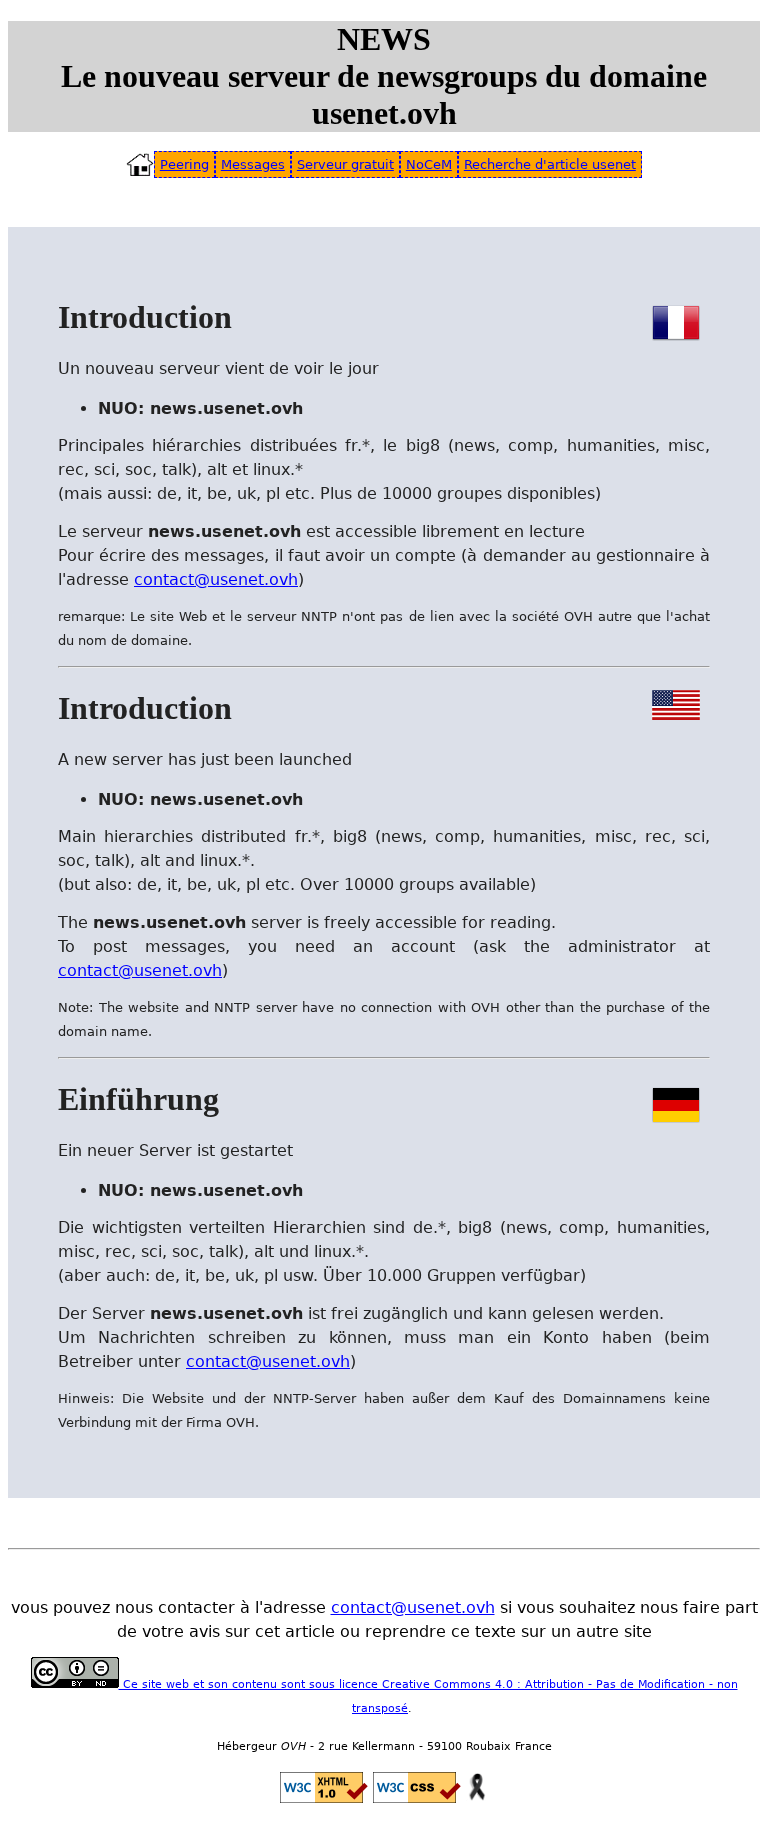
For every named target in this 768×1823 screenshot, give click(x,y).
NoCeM (429, 164)
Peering (184, 164)
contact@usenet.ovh (216, 579)
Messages (253, 164)
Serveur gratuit (345, 164)
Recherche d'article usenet (550, 164)
